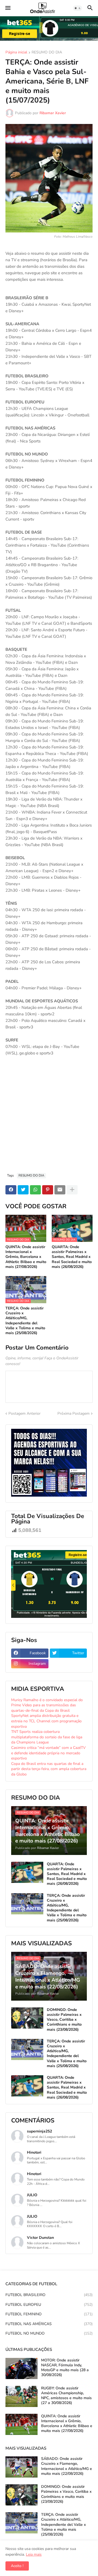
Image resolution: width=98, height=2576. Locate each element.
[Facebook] (11, 1190)
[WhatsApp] (35, 1190)
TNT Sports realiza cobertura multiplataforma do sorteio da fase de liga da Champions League (47, 1737)
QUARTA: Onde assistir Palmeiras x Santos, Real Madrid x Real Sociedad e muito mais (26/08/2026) (72, 1257)
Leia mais (34, 2554)
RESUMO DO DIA (47, 53)
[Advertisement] (49, 1117)
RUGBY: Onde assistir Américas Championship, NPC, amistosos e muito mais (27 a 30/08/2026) (66, 2396)
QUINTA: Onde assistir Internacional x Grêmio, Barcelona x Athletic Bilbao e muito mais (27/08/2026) (26, 1257)
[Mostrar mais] (72, 1190)
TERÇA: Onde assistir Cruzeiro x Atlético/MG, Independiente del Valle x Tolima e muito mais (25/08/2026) (25, 1321)
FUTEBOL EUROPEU (49, 2305)
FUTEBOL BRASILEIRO (49, 2295)
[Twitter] (23, 1190)
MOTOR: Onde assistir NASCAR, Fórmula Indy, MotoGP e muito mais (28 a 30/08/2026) (65, 2368)
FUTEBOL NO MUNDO (49, 2333)
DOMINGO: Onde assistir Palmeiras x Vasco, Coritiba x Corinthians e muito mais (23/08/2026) (64, 2020)
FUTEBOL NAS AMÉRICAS (49, 2324)
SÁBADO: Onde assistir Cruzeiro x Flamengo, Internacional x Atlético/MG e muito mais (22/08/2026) (67, 2466)
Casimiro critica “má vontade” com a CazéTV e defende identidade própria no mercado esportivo (48, 1753)
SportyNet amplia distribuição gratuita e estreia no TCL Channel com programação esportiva (46, 1721)
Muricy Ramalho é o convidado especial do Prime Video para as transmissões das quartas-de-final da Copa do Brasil (47, 1705)
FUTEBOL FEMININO (49, 2314)
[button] (7, 8)
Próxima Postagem (73, 1413)
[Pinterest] (48, 1190)
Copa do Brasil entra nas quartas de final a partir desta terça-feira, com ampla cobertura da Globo (49, 1769)
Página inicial (16, 53)
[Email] (60, 1190)
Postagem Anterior (24, 1413)
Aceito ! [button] (17, 2566)
